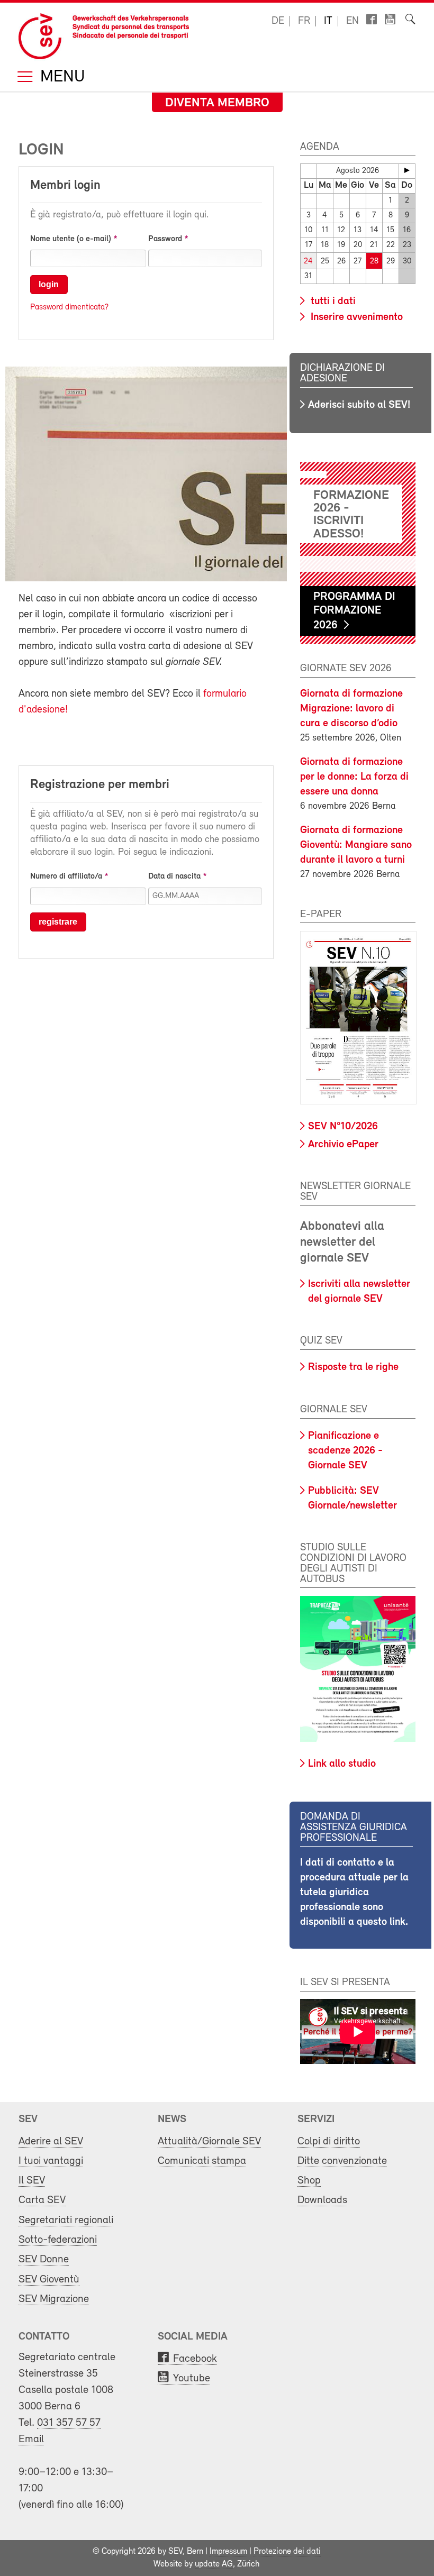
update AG (214, 2564)
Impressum (228, 2552)
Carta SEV (42, 2200)
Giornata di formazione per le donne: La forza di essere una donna (354, 777)
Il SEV (32, 2181)
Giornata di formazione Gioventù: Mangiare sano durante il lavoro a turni (356, 845)
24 (308, 262)
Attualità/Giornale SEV (209, 2141)
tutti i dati (332, 302)
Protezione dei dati (287, 2552)
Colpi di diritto (329, 2141)
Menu (60, 77)
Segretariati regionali (66, 2220)
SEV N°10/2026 (343, 1127)
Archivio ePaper (343, 1145)
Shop (309, 2181)
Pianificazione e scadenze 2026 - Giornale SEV (345, 1451)
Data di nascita (174, 876)
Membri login (65, 186)
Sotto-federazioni (58, 2240)
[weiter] (407, 170)
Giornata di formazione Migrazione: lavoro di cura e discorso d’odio (351, 709)
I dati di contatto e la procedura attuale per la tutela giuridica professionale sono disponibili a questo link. (354, 1893)
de (278, 21)
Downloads (322, 2200)
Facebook (195, 2359)
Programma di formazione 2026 (354, 611)
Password (165, 239)
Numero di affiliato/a (66, 876)
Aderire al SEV (51, 2141)
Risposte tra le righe (353, 1367)
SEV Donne (44, 2259)
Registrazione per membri (100, 785)
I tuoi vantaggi (51, 2161)
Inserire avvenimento (355, 317)
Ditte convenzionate (342, 2161)
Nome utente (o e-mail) (71, 239)
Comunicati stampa (202, 2161)
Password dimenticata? (69, 307)
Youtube (192, 2378)
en (352, 21)
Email (31, 2439)
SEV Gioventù (49, 2280)
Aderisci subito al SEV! (359, 405)
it (328, 21)
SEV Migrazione (54, 2299)
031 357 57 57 (69, 2423)
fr (304, 21)
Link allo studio (342, 1764)
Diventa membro (217, 103)
